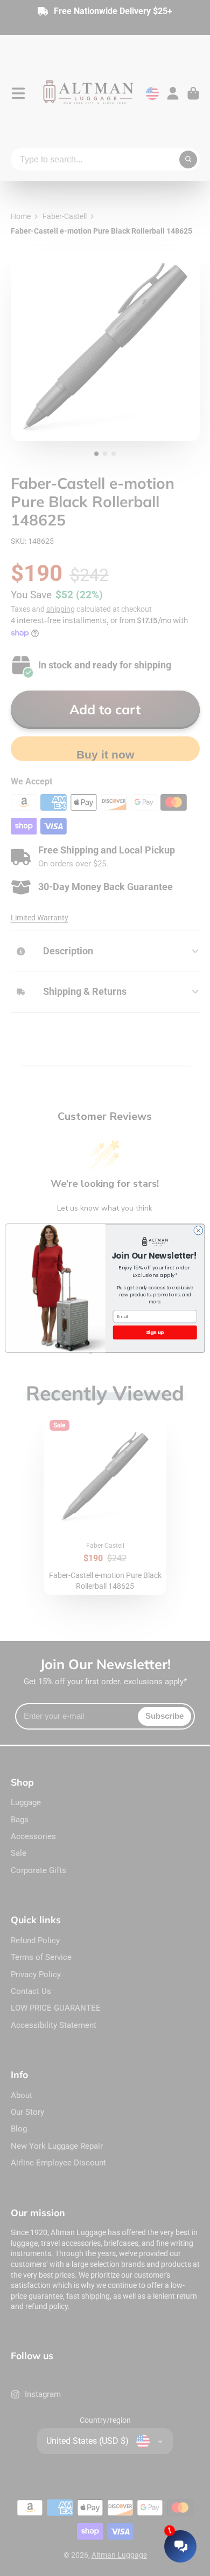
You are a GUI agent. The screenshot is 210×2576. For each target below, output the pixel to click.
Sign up (155, 1332)
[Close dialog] (198, 1230)
